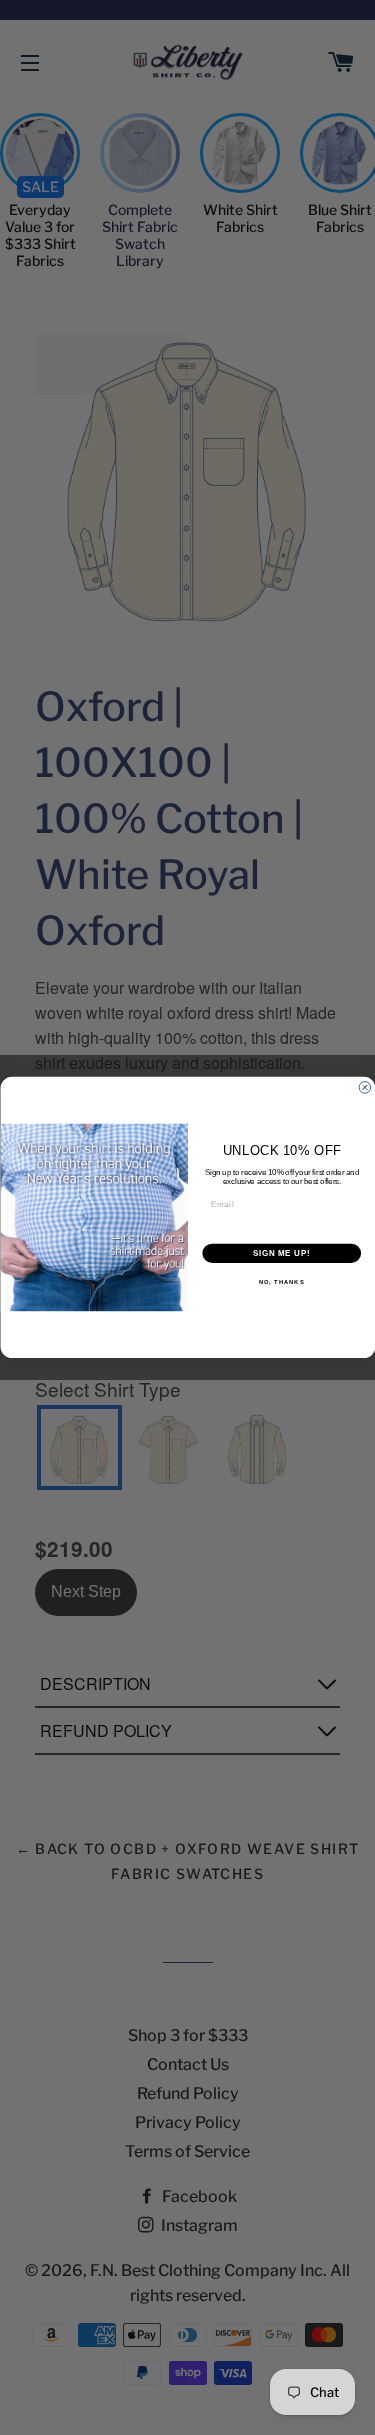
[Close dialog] (365, 1088)
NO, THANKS (281, 1282)
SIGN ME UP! (281, 1253)
